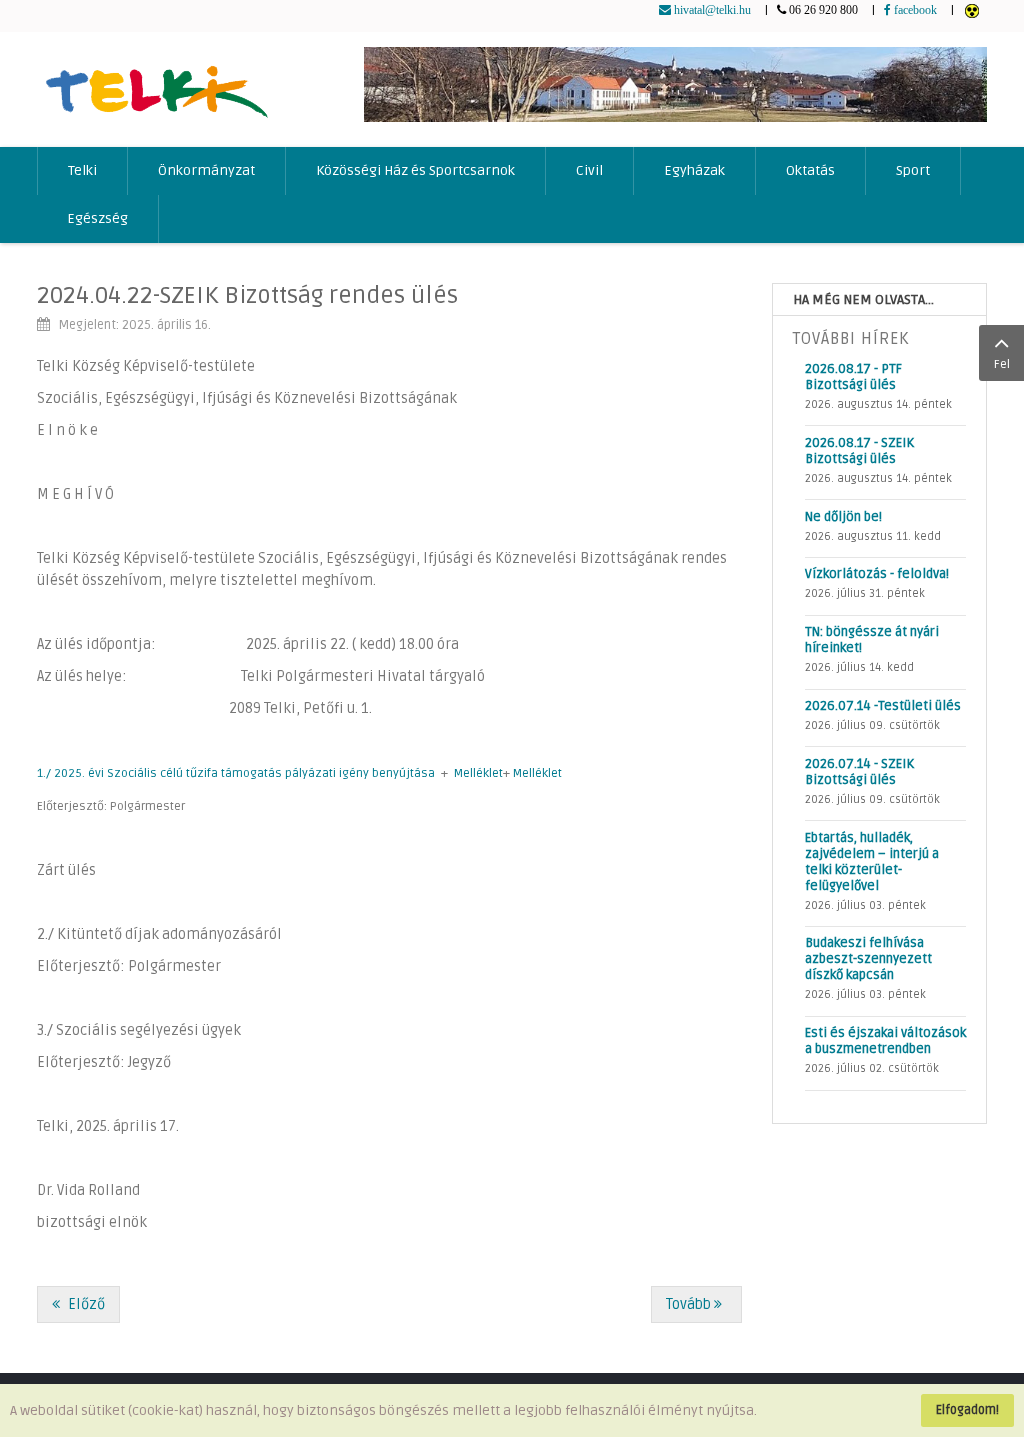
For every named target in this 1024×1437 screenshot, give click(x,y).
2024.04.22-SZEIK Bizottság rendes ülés (247, 295)
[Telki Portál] (156, 82)
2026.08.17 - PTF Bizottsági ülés (853, 377)
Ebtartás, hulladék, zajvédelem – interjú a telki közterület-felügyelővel (872, 862)
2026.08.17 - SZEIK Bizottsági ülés (859, 451)
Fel (1002, 364)
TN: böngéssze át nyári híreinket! (872, 640)
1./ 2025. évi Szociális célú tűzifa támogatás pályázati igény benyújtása (236, 773)
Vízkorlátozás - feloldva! (877, 574)
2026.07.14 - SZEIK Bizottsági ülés (859, 772)
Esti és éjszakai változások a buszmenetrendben (885, 1041)
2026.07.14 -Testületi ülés (883, 706)
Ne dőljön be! (843, 517)
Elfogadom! (967, 1410)
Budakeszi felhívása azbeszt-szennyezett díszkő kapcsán (868, 959)
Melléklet (478, 773)
